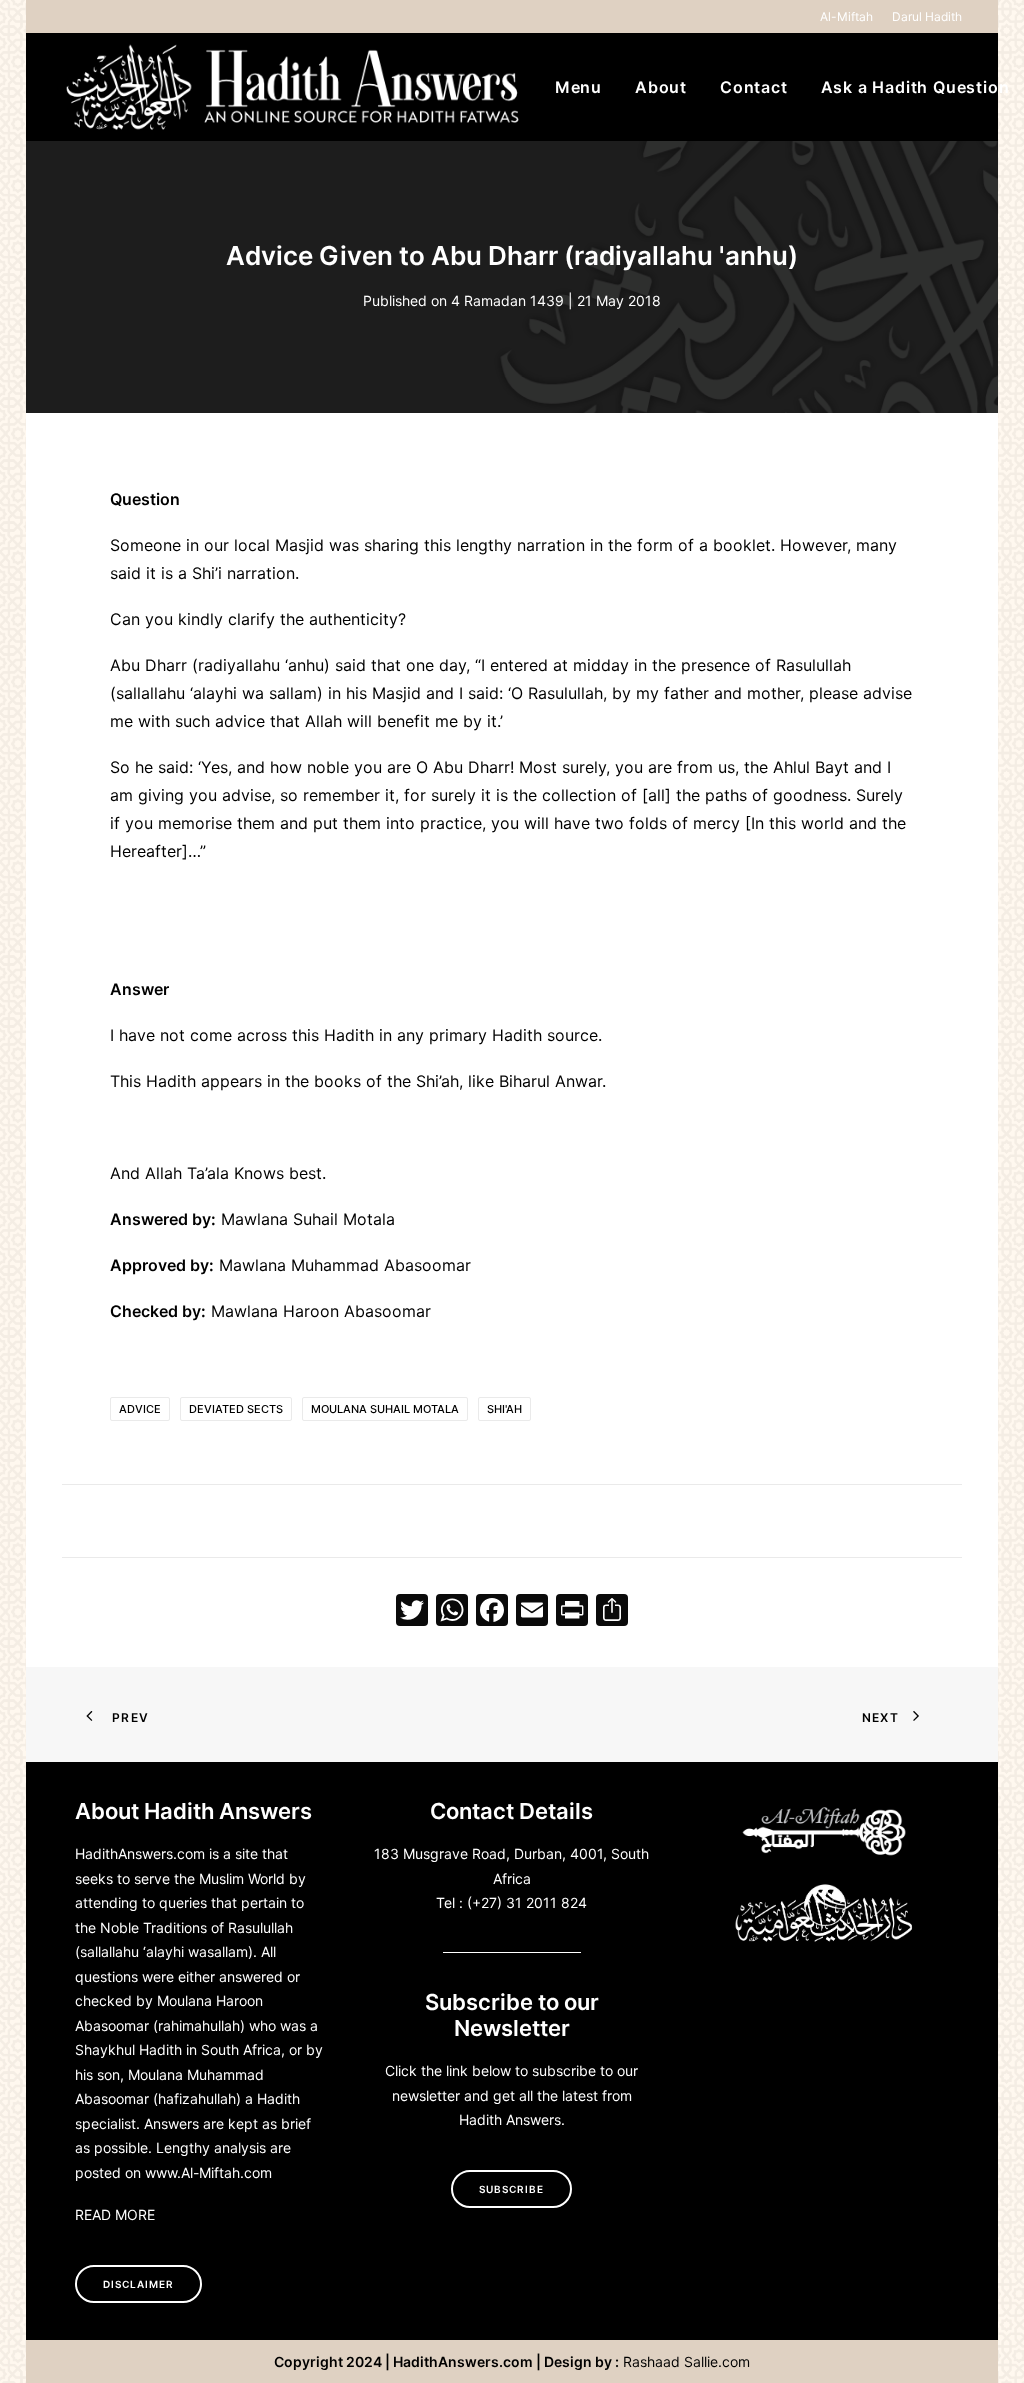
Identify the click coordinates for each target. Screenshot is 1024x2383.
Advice (140, 1409)
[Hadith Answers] (295, 87)
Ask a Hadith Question (915, 87)
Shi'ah (504, 1409)
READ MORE (115, 2214)
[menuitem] (850, 16)
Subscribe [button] (511, 2189)
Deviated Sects (236, 1409)
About (661, 87)
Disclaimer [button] (138, 2284)
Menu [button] (578, 87)
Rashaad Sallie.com (686, 2361)
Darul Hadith (927, 16)
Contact (754, 87)
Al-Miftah (846, 16)
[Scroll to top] (985, 2342)
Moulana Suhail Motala (385, 1409)
